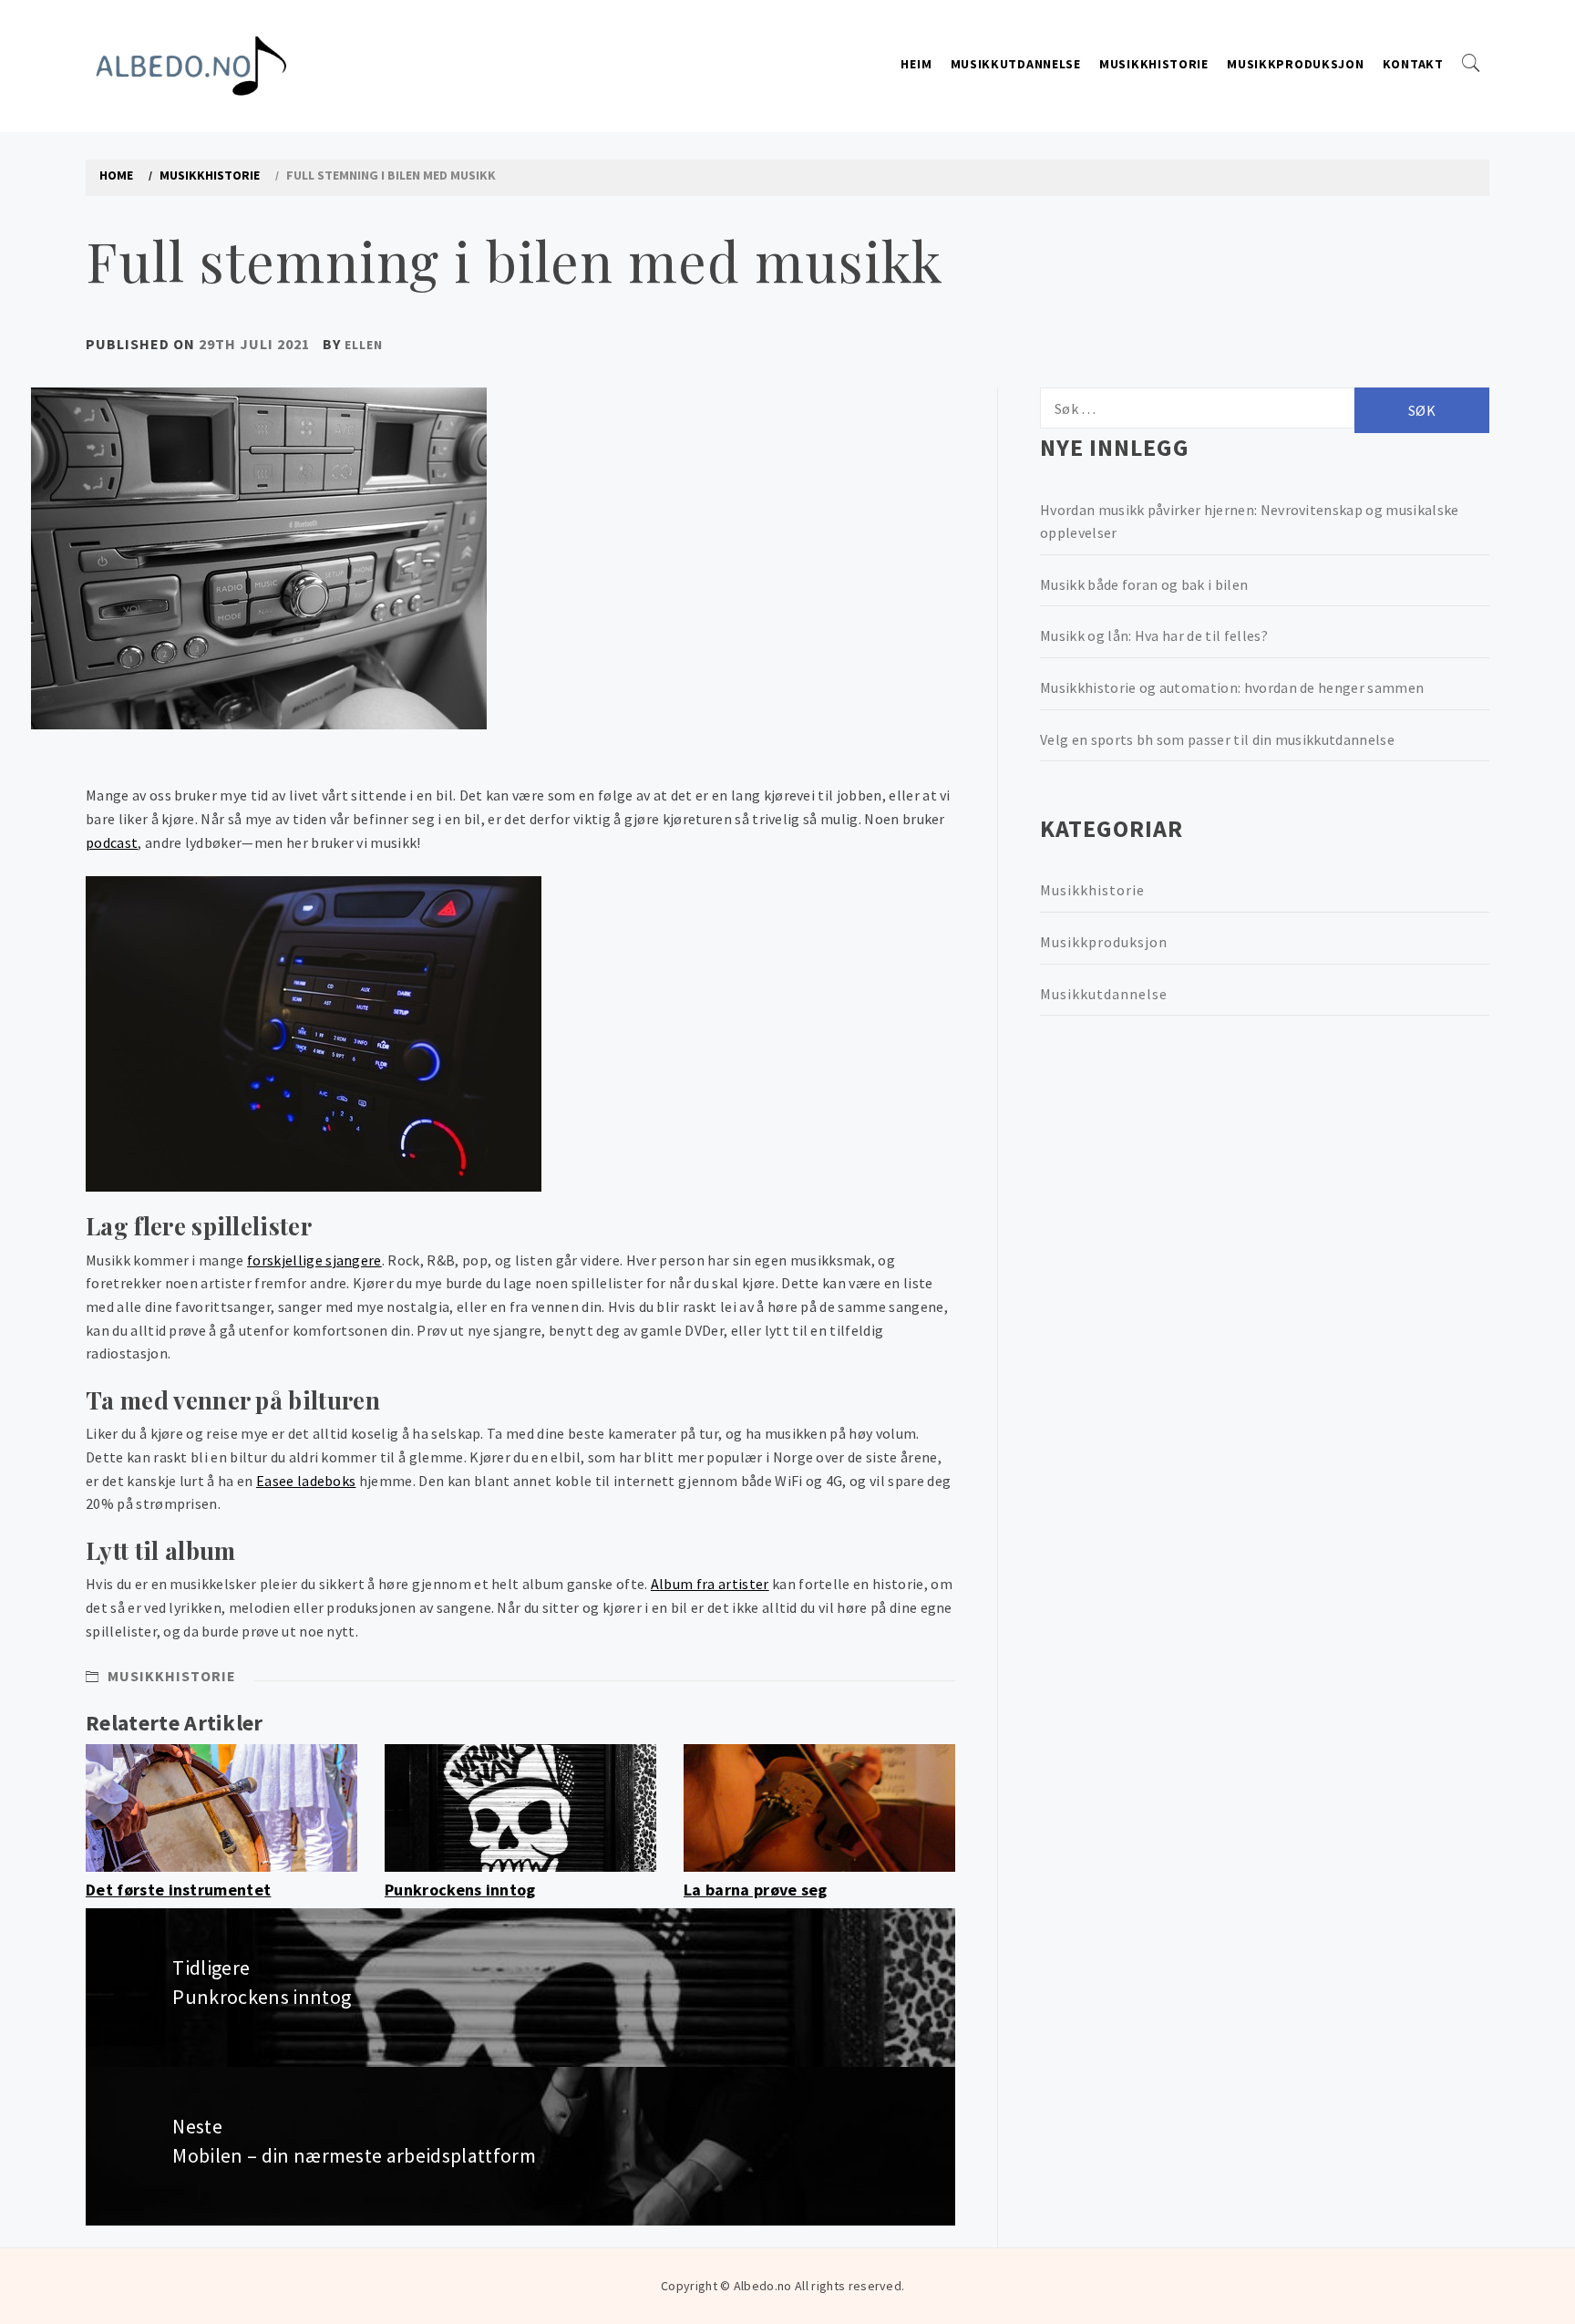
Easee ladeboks (306, 1481)
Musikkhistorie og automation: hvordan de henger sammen (1232, 687)
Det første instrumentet (178, 1890)
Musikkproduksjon (1295, 64)
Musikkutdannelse (1016, 64)
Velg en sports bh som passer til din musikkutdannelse (1217, 739)
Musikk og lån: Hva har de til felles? (1154, 635)
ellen (364, 345)
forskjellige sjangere (314, 1260)
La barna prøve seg (756, 1890)
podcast (112, 842)
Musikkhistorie (1154, 64)
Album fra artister (710, 1584)
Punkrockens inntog (460, 1890)
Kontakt (1413, 64)
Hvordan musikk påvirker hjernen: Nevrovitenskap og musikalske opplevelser (1250, 522)
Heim (916, 64)
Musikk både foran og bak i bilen (1144, 584)
